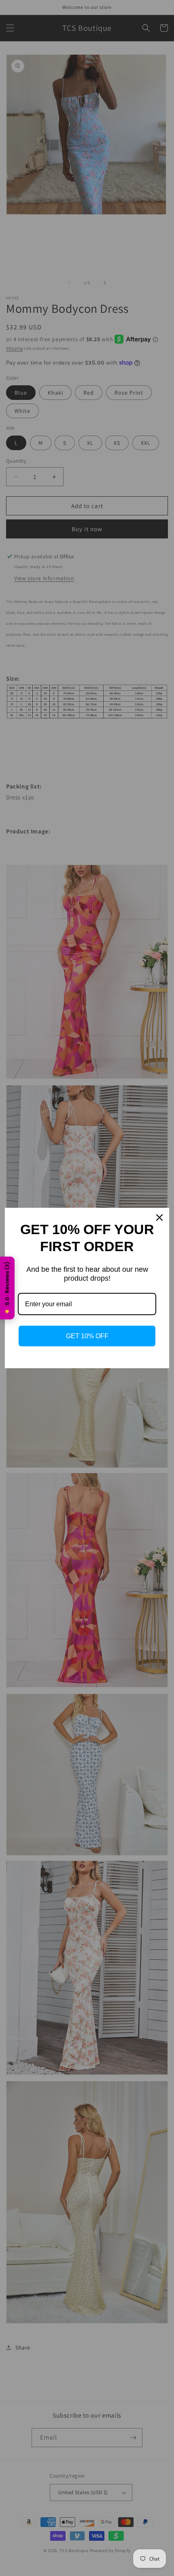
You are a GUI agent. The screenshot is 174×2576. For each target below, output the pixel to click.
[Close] (159, 1218)
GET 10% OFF (87, 1336)
